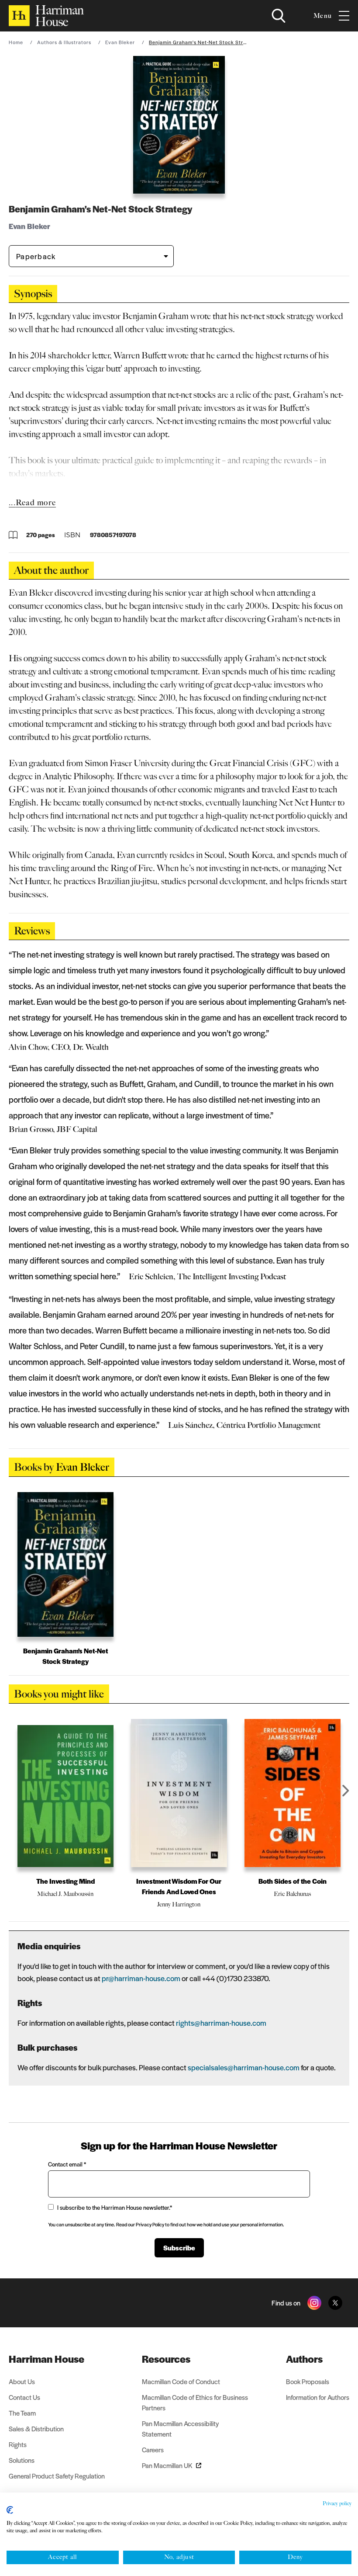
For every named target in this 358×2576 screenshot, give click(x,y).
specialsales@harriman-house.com (244, 2067)
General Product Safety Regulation (57, 2476)
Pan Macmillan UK (167, 2465)
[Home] (46, 16)
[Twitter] (335, 2303)
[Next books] (346, 1791)
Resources (166, 2359)
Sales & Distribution (36, 2428)
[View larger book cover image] (179, 125)
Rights (18, 2444)
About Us (22, 2381)
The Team (22, 2413)
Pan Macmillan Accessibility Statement (180, 2428)
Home (16, 42)
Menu (323, 16)
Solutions (22, 2460)
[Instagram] (314, 2303)
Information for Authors (318, 2397)
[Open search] (279, 16)
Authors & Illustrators (64, 42)
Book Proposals (308, 2381)
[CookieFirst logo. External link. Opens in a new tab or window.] (10, 2510)
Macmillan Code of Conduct (181, 2381)
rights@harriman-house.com (221, 2023)
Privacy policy (337, 2503)
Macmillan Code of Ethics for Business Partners (195, 2402)
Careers (153, 2449)
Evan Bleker (120, 42)
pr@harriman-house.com (141, 1978)
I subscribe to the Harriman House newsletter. (115, 2207)
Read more (36, 503)
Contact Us (24, 2397)
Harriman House (46, 2359)
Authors (304, 2359)
